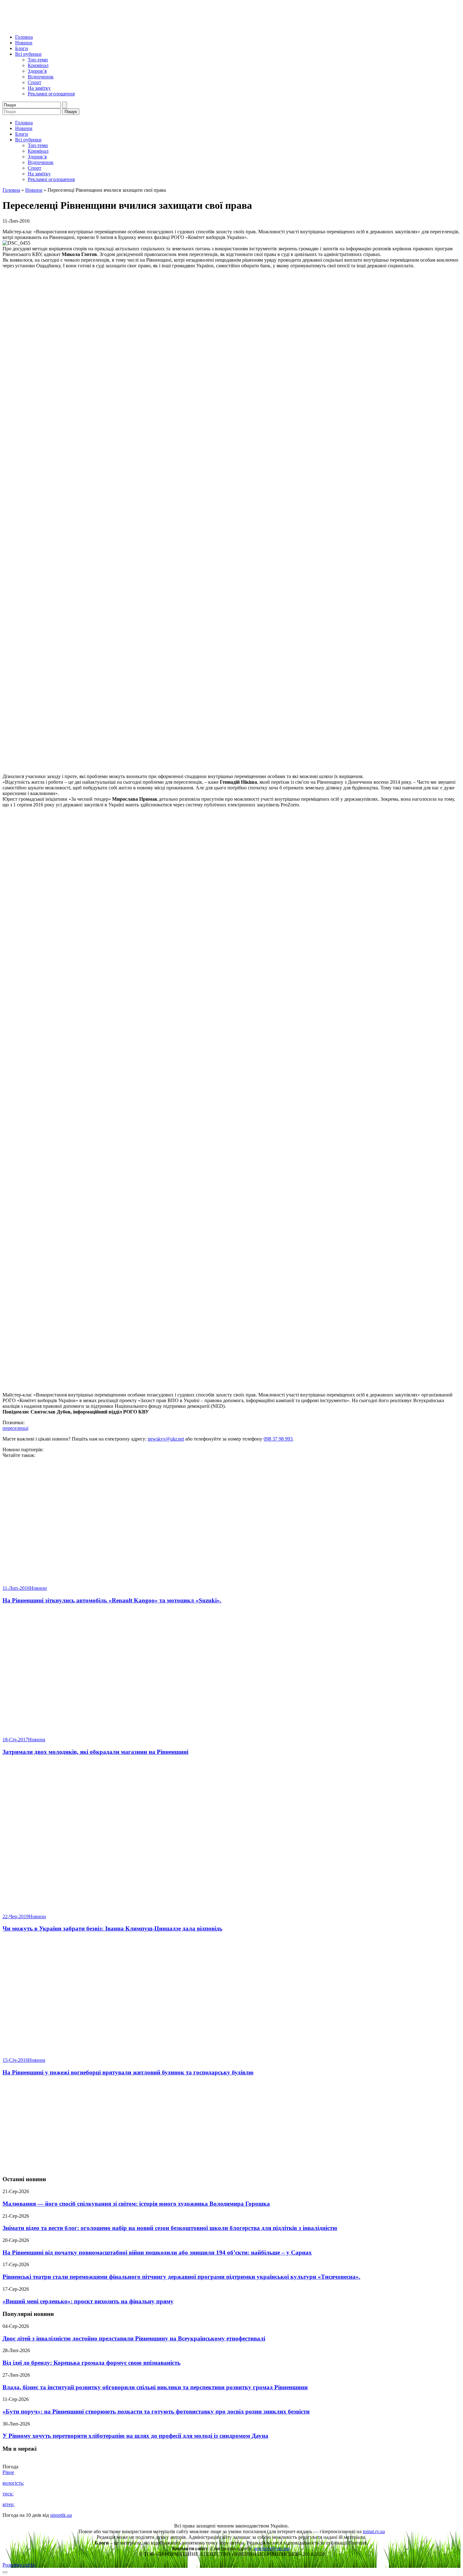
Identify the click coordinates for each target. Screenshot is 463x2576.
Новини (24, 43)
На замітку (39, 88)
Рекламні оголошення (51, 94)
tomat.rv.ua (374, 2531)
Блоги (22, 48)
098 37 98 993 (278, 1439)
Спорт (34, 82)
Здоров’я (37, 71)
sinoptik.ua (61, 2515)
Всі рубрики (28, 54)
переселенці (15, 1428)
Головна (24, 37)
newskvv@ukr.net (166, 1439)
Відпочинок (41, 77)
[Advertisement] (231, 2126)
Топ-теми (38, 60)
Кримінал (38, 65)
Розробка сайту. (19, 2565)
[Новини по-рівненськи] (81, 26)
